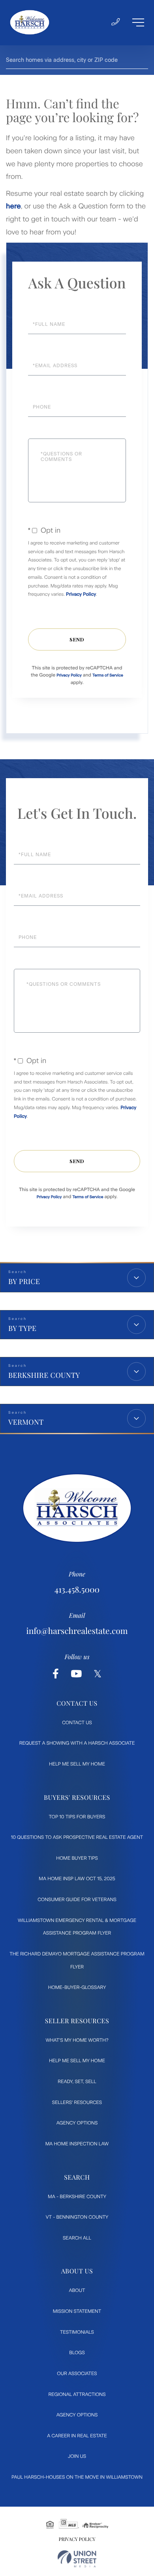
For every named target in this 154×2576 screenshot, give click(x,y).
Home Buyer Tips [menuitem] (77, 1858)
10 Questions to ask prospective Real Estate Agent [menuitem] (77, 1837)
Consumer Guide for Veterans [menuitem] (77, 1899)
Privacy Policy (81, 594)
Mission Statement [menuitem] (77, 2311)
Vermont (26, 1422)
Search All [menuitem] (77, 2238)
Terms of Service (108, 675)
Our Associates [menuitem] (77, 2373)
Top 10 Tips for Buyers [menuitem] (77, 1817)
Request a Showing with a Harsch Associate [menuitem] (77, 1743)
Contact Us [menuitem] (77, 1723)
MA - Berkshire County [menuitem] (77, 2197)
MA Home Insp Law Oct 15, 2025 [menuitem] (77, 1879)
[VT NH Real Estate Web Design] (77, 2559)
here (13, 206)
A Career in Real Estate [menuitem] (77, 2436)
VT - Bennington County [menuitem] (77, 2217)
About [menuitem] (77, 2290)
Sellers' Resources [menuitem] (77, 2102)
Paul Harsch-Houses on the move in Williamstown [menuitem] (77, 2477)
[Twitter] (98, 1674)
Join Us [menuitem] (77, 2456)
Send (77, 639)
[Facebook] (56, 1674)
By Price (24, 1281)
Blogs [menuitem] (77, 2353)
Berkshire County (44, 1375)
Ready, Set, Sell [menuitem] (77, 2082)
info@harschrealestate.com (77, 1631)
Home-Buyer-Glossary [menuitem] (77, 1987)
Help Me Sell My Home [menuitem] (77, 1764)
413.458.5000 (77, 1590)
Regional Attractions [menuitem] (77, 2394)
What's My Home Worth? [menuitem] (77, 2040)
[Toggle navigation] (138, 22)
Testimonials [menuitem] (77, 2332)
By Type (22, 1328)
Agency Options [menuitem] (77, 2123)
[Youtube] (76, 1674)
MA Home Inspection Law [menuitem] (77, 2144)
